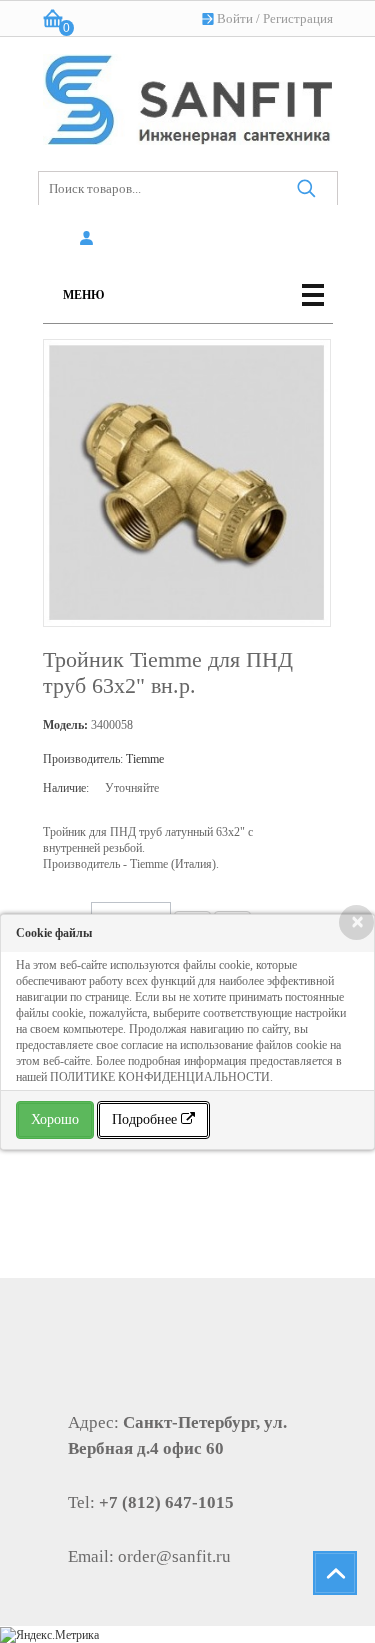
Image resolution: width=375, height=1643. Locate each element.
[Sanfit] (188, 95)
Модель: (65, 725)
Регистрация (298, 18)
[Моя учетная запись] (90, 239)
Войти (235, 18)
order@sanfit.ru (174, 1556)
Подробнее (146, 1119)
